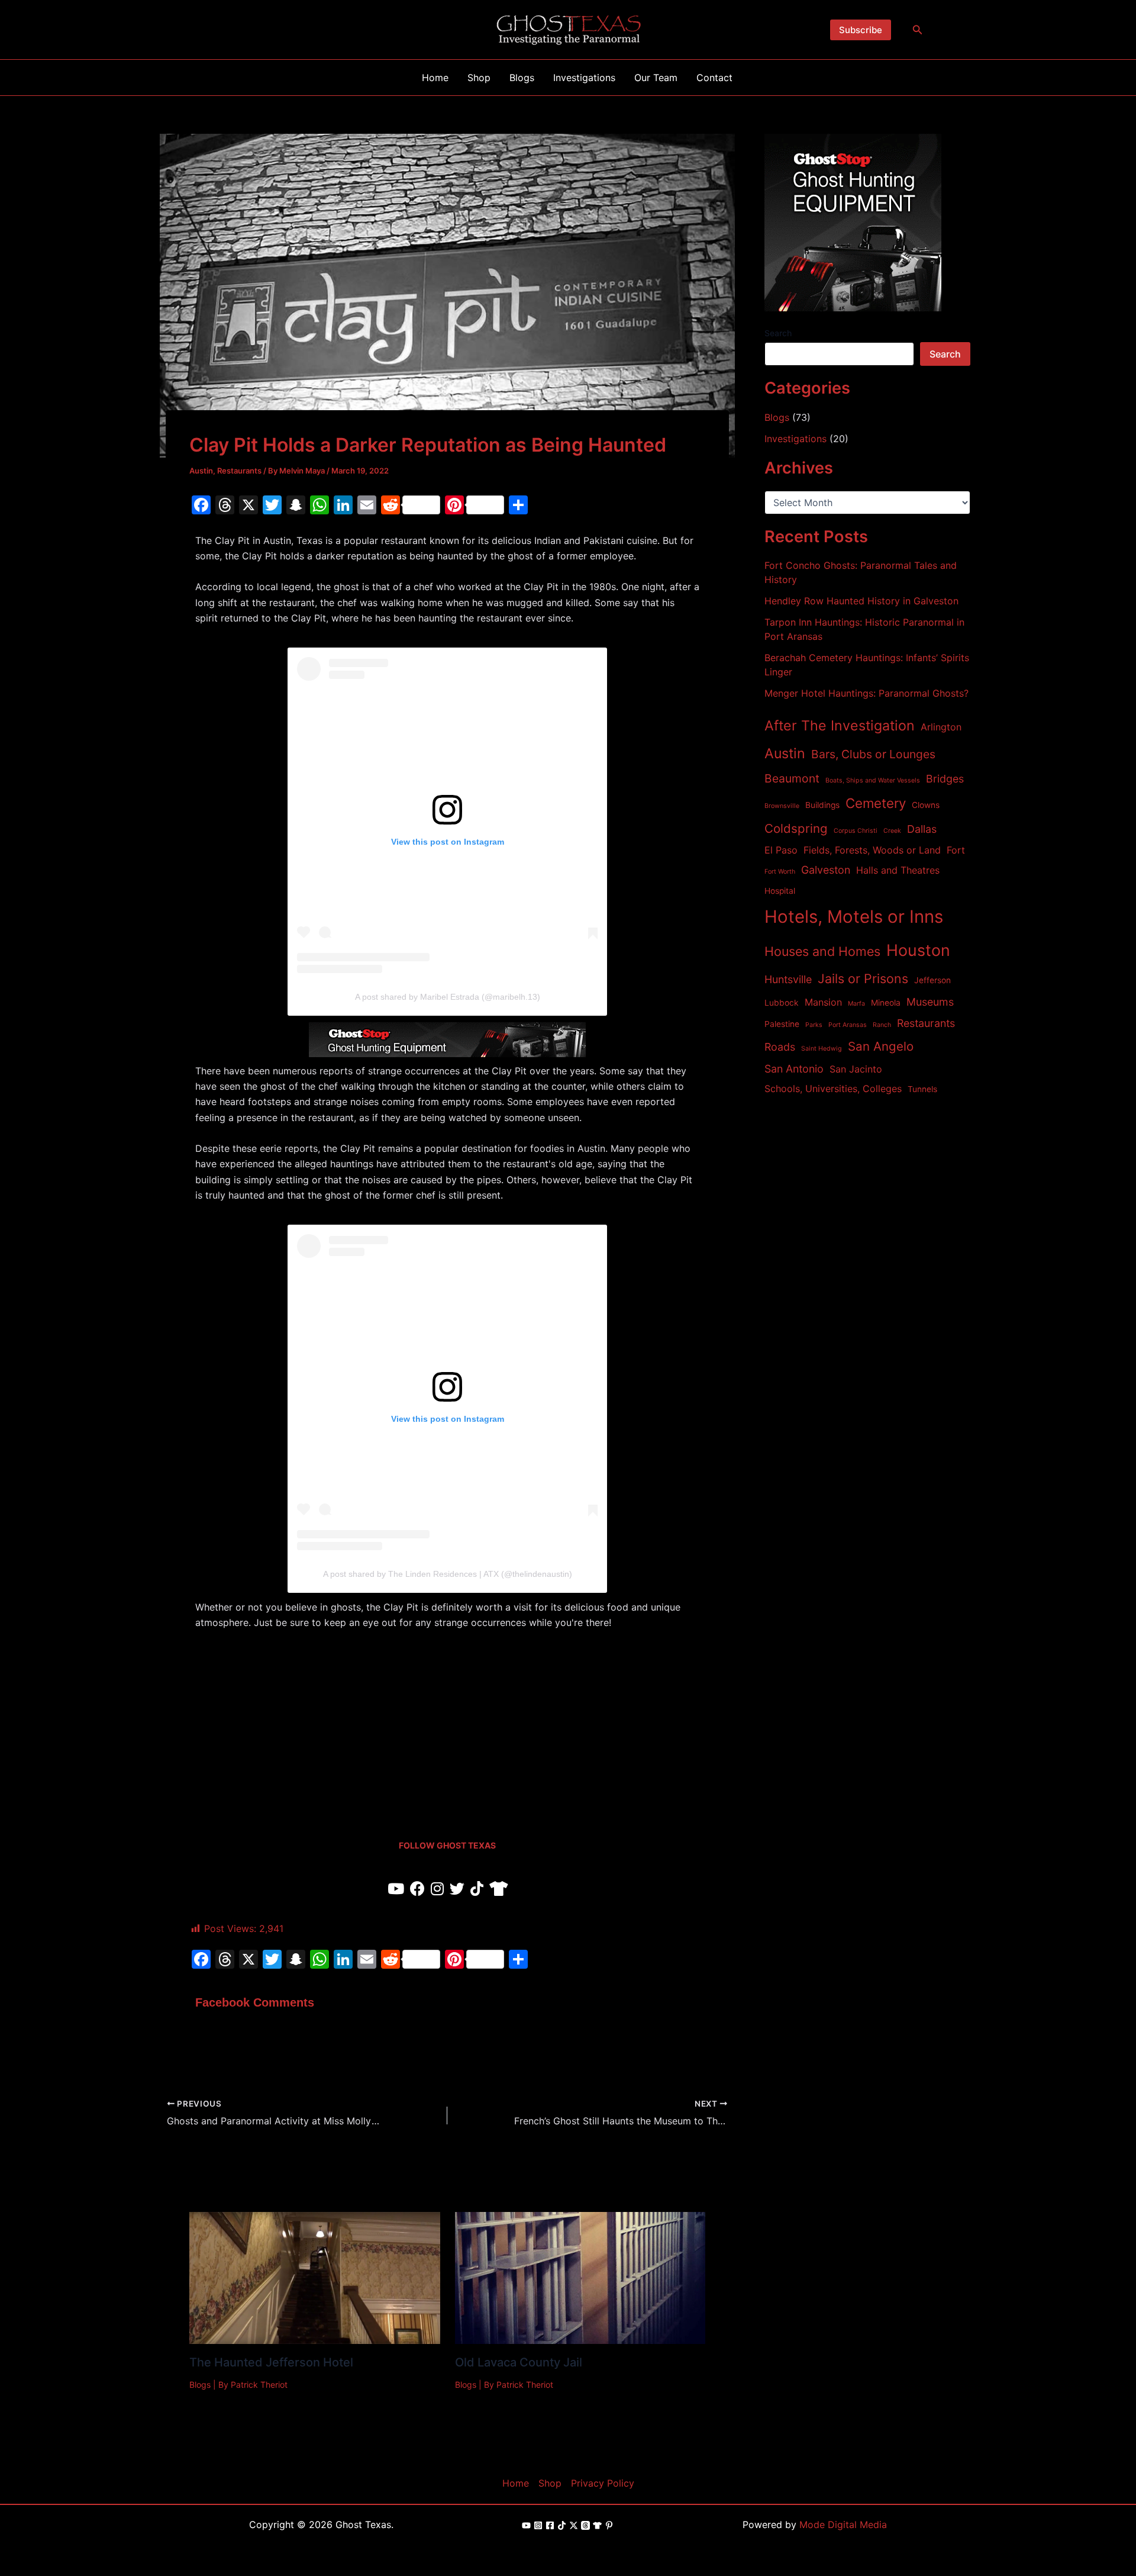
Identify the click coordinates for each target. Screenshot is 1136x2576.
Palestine (782, 1024)
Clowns (926, 805)
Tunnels (922, 1089)
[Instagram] (538, 2525)
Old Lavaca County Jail (519, 2362)
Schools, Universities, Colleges (833, 1089)
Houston (918, 950)
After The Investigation (840, 725)
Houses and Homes (822, 951)
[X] (574, 2525)
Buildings (822, 805)
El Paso (781, 850)
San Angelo (881, 1046)
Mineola (886, 1003)
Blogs (200, 2385)
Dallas (922, 829)
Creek (892, 831)
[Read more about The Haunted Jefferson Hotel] (315, 2277)
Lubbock (782, 1003)
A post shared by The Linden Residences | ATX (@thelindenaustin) (448, 1574)
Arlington (941, 727)
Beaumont (792, 778)
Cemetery (876, 803)
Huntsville (788, 979)
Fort (956, 850)
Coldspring (796, 828)
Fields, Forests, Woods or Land (872, 850)
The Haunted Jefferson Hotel (271, 2362)
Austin (201, 471)
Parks (814, 1025)
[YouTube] (526, 2525)
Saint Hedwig (822, 1049)
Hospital (780, 891)
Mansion (823, 1002)
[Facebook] (550, 2525)
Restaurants (239, 471)
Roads (780, 1047)
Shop (550, 2483)
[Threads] (585, 2525)
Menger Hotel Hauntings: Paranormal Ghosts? (866, 693)
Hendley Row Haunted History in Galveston (861, 601)
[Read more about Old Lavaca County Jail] (580, 2277)
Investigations (795, 439)
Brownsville (782, 806)
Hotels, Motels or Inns (854, 917)
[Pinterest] (609, 2525)
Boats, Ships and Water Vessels (873, 780)
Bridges (945, 779)
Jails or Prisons (863, 978)
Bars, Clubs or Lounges (873, 754)
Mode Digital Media (843, 2525)
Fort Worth (780, 872)
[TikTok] (562, 2525)
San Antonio (794, 1069)
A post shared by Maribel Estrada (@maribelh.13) (448, 997)
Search (778, 333)
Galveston (826, 870)
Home (516, 2483)
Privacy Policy (603, 2483)
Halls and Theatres (898, 870)
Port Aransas (848, 1025)
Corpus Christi (856, 831)
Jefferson (932, 980)
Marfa (856, 1004)
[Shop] (597, 2525)
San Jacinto (856, 1069)
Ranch (882, 1025)
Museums (930, 1002)
